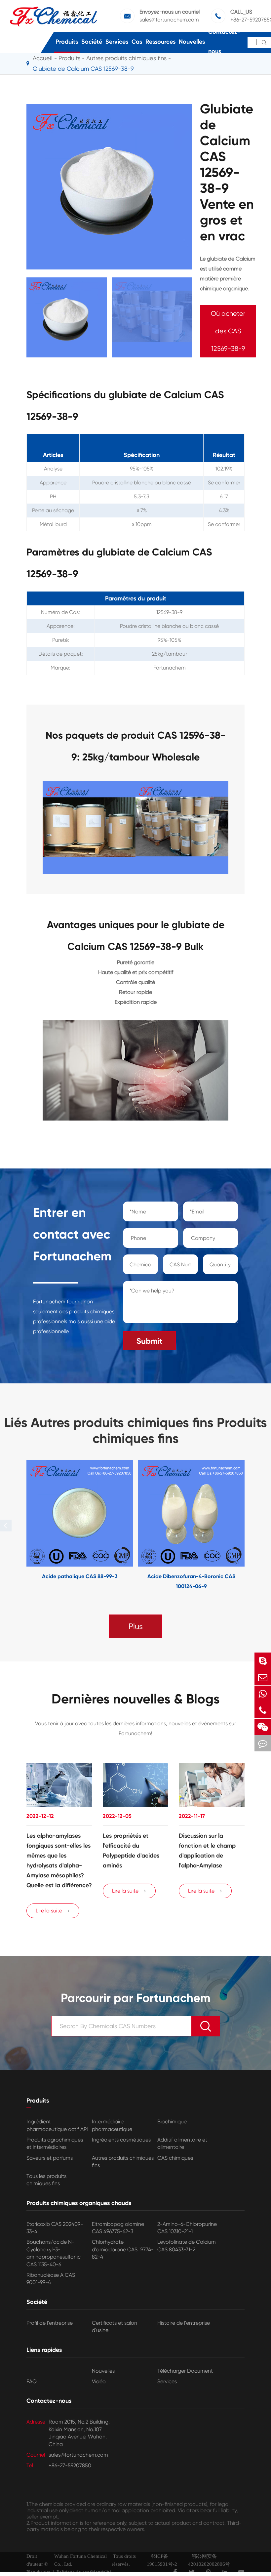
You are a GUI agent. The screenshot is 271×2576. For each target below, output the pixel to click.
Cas (137, 42)
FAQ (32, 2381)
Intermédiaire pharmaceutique (112, 2125)
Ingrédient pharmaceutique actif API (57, 2125)
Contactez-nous (224, 41)
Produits (67, 42)
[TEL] (263, 1710)
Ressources (160, 42)
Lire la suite (53, 1911)
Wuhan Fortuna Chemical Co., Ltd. (80, 2560)
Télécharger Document (185, 2371)
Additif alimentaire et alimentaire (182, 2143)
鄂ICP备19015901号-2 (162, 2560)
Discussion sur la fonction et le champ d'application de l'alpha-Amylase (207, 1851)
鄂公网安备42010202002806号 (209, 2560)
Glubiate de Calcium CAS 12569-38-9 (83, 69)
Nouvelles (192, 42)
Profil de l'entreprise (50, 2323)
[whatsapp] (263, 1694)
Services (117, 42)
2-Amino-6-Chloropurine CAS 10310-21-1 (187, 2228)
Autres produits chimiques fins (123, 2162)
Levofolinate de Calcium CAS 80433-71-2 (187, 2246)
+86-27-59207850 (70, 2465)
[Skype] (263, 1661)
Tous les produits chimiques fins (46, 2180)
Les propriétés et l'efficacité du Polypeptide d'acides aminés (131, 1851)
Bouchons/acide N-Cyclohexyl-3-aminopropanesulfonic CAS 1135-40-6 (54, 2253)
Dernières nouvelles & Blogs (136, 1699)
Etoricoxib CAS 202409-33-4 (55, 2228)
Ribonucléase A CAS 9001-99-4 (51, 2279)
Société (92, 42)
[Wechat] (263, 1727)
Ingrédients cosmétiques (121, 2140)
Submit (149, 1341)
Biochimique (172, 2122)
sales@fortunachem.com (169, 20)
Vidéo (99, 2381)
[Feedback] (263, 1743)
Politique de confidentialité (84, 2572)
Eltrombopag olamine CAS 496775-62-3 (118, 2228)
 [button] (6, 1525)
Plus (136, 1626)
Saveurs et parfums (50, 2158)
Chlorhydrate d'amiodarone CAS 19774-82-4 (123, 2249)
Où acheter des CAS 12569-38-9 (228, 331)
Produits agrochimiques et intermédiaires (55, 2143)
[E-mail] (263, 1677)
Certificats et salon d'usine (115, 2327)
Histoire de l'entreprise (184, 2323)
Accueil (43, 58)
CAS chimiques (175, 2158)
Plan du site (38, 2572)
